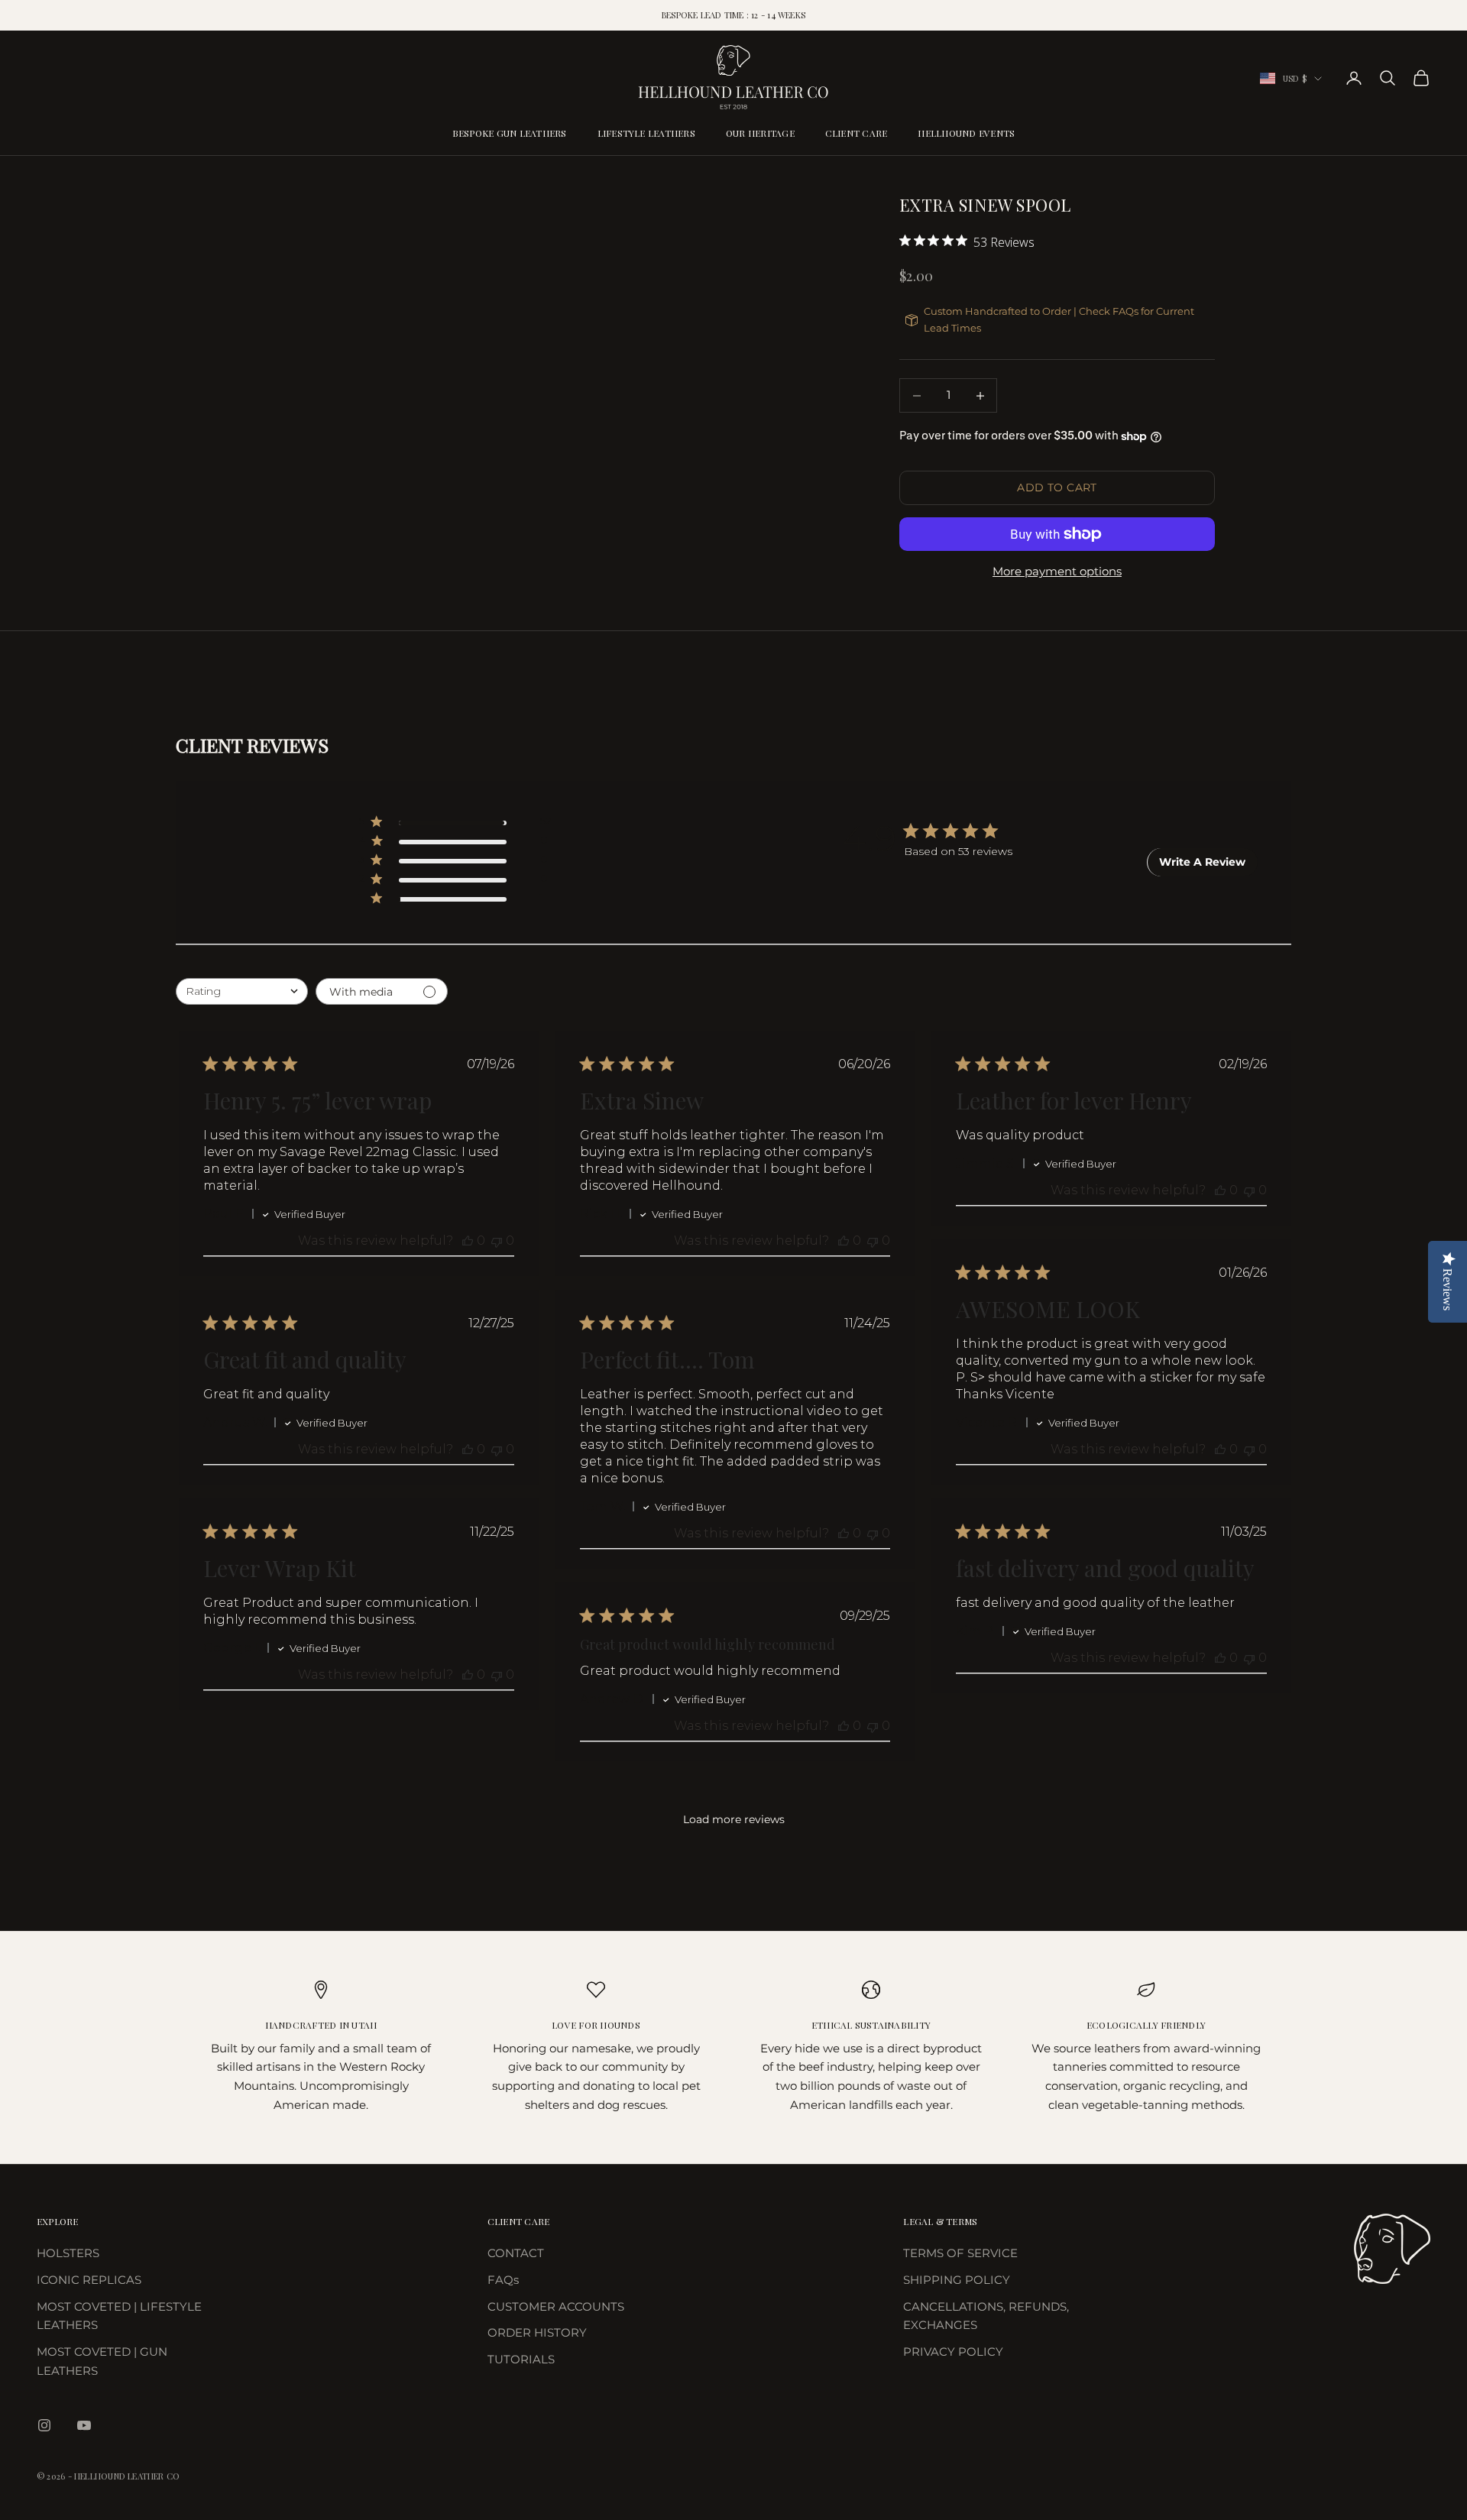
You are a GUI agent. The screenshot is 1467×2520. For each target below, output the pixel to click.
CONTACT (516, 2253)
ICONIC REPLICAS (89, 2280)
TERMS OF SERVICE (960, 2253)
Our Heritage (760, 133)
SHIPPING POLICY (957, 2280)
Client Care (857, 133)
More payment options (1057, 571)
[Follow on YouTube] (84, 2425)
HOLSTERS (68, 2253)
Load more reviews (734, 1819)
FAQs (503, 2280)
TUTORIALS (521, 2359)
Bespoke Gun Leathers (510, 133)
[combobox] (242, 991)
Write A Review (1202, 862)
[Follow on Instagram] (44, 2425)
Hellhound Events (966, 133)
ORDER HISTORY (537, 2332)
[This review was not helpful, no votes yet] (497, 1241)
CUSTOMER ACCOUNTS (556, 2306)
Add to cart (1057, 487)
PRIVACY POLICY (953, 2352)
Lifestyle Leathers (646, 133)
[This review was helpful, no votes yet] (468, 1241)
